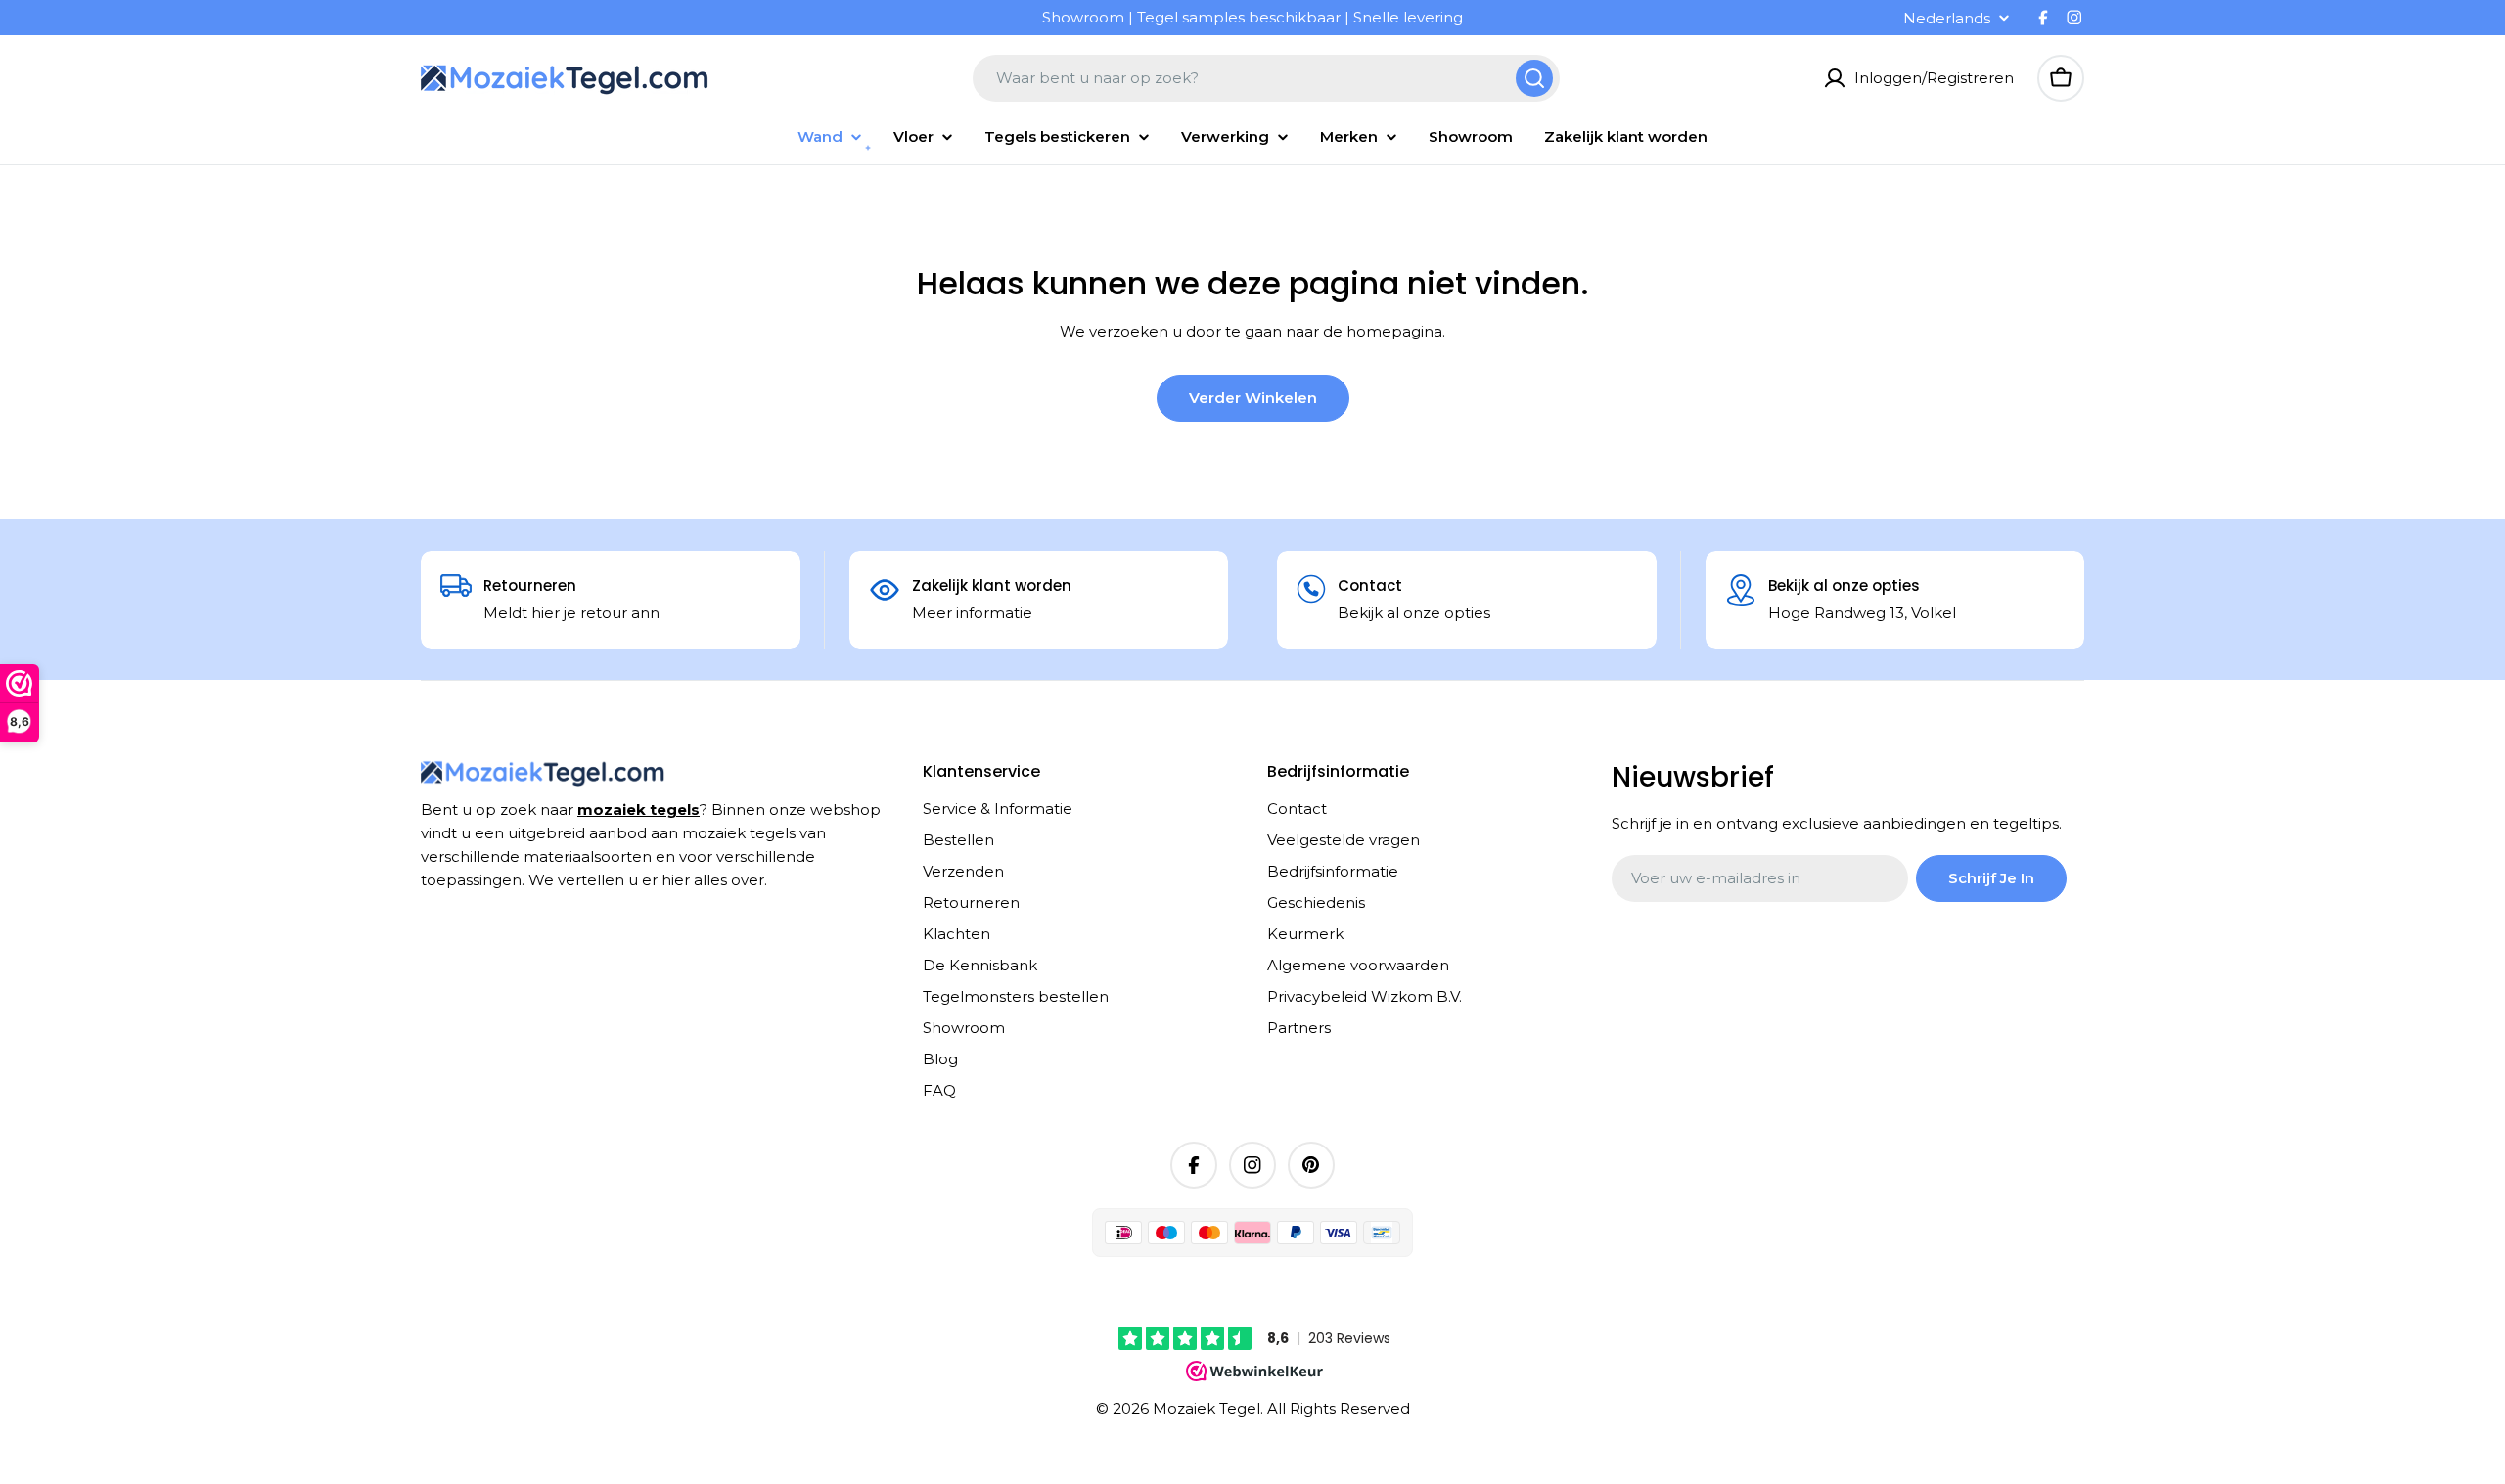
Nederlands (1947, 18)
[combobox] (1266, 78)
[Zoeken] (1534, 78)
